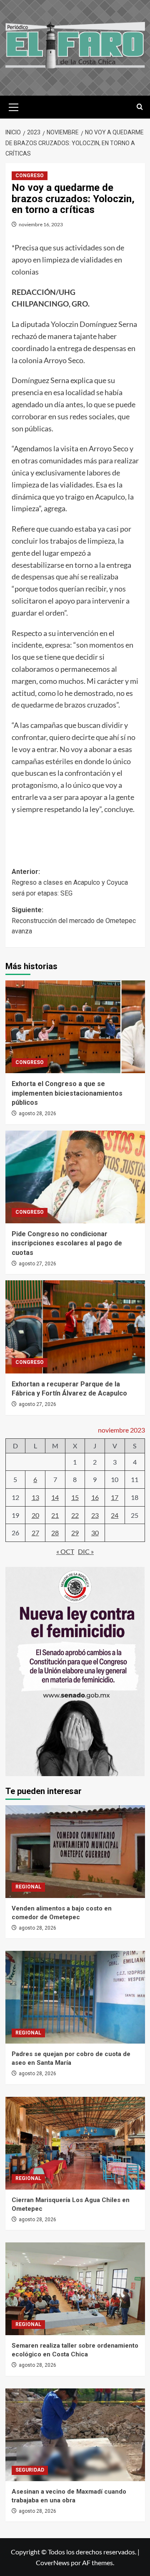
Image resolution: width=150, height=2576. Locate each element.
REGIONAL (28, 1887)
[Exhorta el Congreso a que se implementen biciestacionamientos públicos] (75, 1027)
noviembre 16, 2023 (41, 224)
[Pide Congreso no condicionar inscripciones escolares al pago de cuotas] (75, 1177)
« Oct (65, 1551)
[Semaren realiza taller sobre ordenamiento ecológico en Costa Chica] (75, 2289)
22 (75, 1515)
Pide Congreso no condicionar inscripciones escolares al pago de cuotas (67, 1243)
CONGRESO (30, 176)
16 (95, 1497)
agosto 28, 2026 (37, 1114)
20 (35, 1515)
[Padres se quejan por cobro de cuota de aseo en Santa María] (75, 1997)
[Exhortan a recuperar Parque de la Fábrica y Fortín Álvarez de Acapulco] (75, 1327)
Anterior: (70, 882)
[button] (14, 106)
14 (55, 1497)
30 (95, 1533)
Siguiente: (74, 921)
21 (55, 1515)
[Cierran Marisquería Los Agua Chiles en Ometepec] (75, 2143)
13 (35, 1497)
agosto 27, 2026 (37, 1264)
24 (115, 1515)
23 (95, 1515)
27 (35, 1533)
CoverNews (53, 2562)
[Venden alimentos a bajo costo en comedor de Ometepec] (75, 1852)
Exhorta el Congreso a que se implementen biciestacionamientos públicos (67, 1093)
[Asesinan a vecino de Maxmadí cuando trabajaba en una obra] (75, 2435)
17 (115, 1497)
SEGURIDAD (30, 2470)
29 (75, 1533)
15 (75, 1497)
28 (55, 1533)
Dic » (86, 1551)
